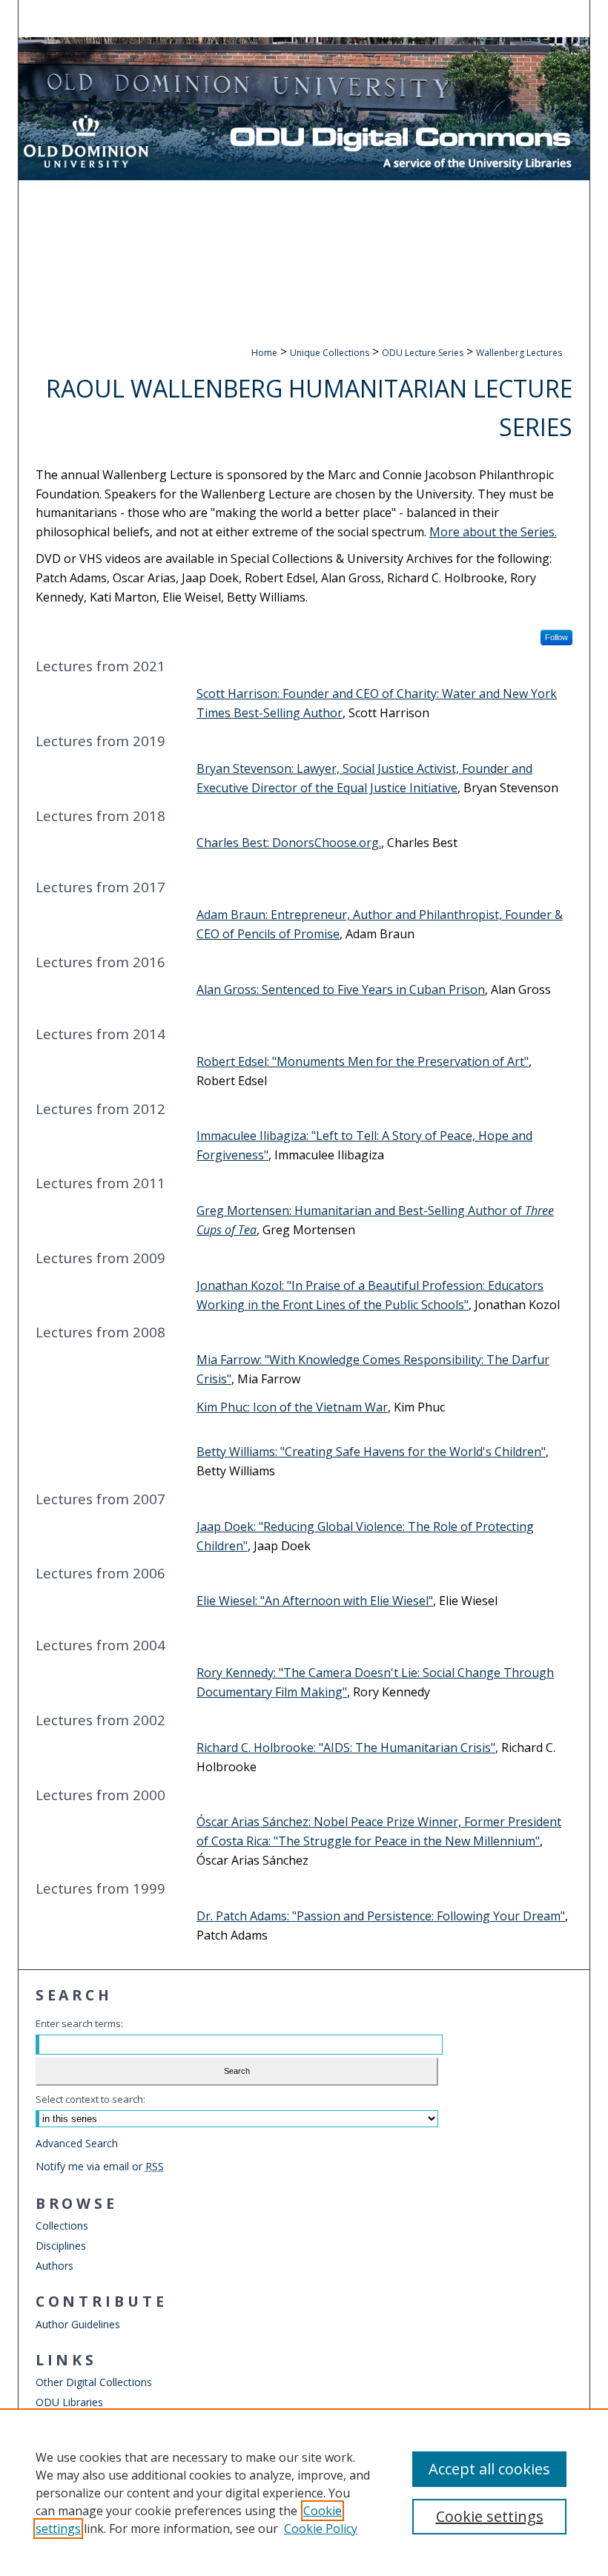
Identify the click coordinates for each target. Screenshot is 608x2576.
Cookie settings (490, 2516)
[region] (304, 2492)
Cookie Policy (321, 2529)
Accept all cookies (489, 2469)
